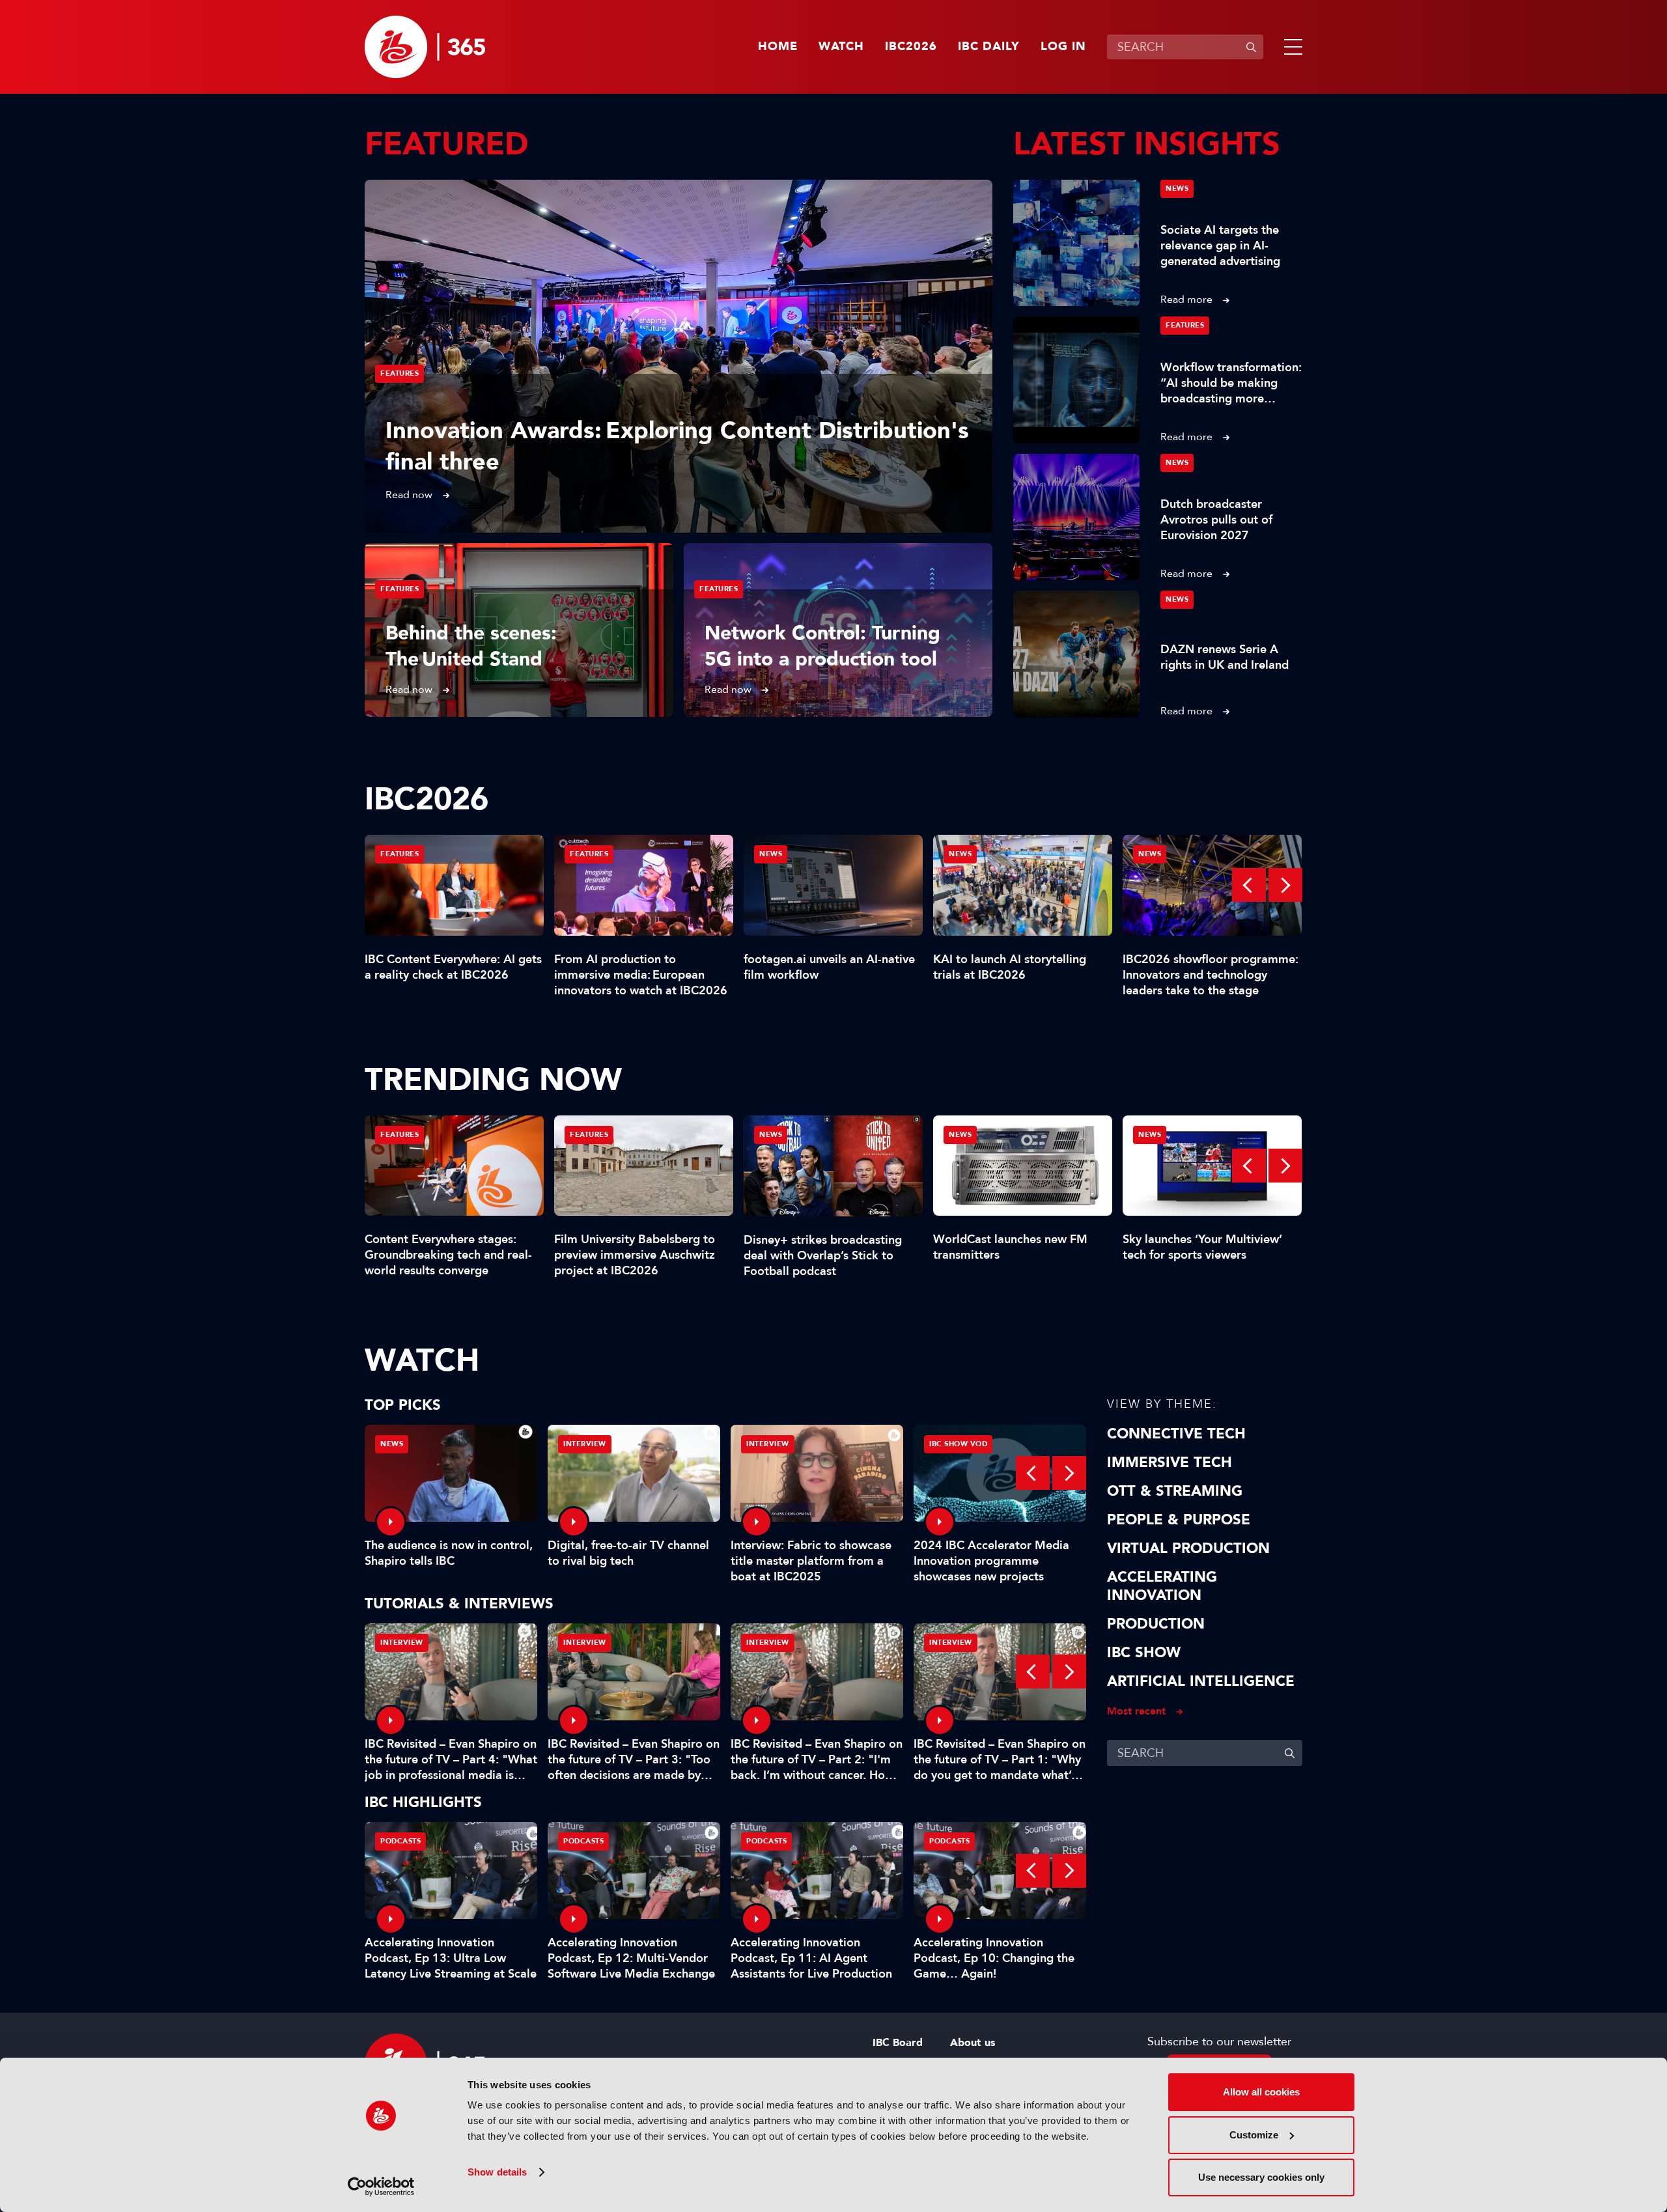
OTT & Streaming (1175, 1491)
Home (778, 47)
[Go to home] (425, 47)
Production (1156, 1624)
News (1177, 189)
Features (399, 373)
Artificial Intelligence (1201, 1681)
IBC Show (1144, 1653)
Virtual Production (1188, 1548)
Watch (841, 47)
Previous (1249, 885)
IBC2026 (911, 47)
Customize (1254, 2135)
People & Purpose (1179, 1520)
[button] (1291, 47)
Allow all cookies (1261, 2092)
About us (973, 2043)
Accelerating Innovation (1162, 1586)
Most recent (1136, 1711)
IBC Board (898, 2043)
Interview (585, 1444)
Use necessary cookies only (1261, 2177)
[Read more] (679, 356)
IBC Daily (989, 47)
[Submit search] (1251, 47)
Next (1285, 885)
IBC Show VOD (958, 1444)
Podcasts (400, 1841)
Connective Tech (1176, 1434)
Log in (1063, 47)
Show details (497, 2172)
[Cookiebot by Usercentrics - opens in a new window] (381, 2187)
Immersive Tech (1170, 1463)
